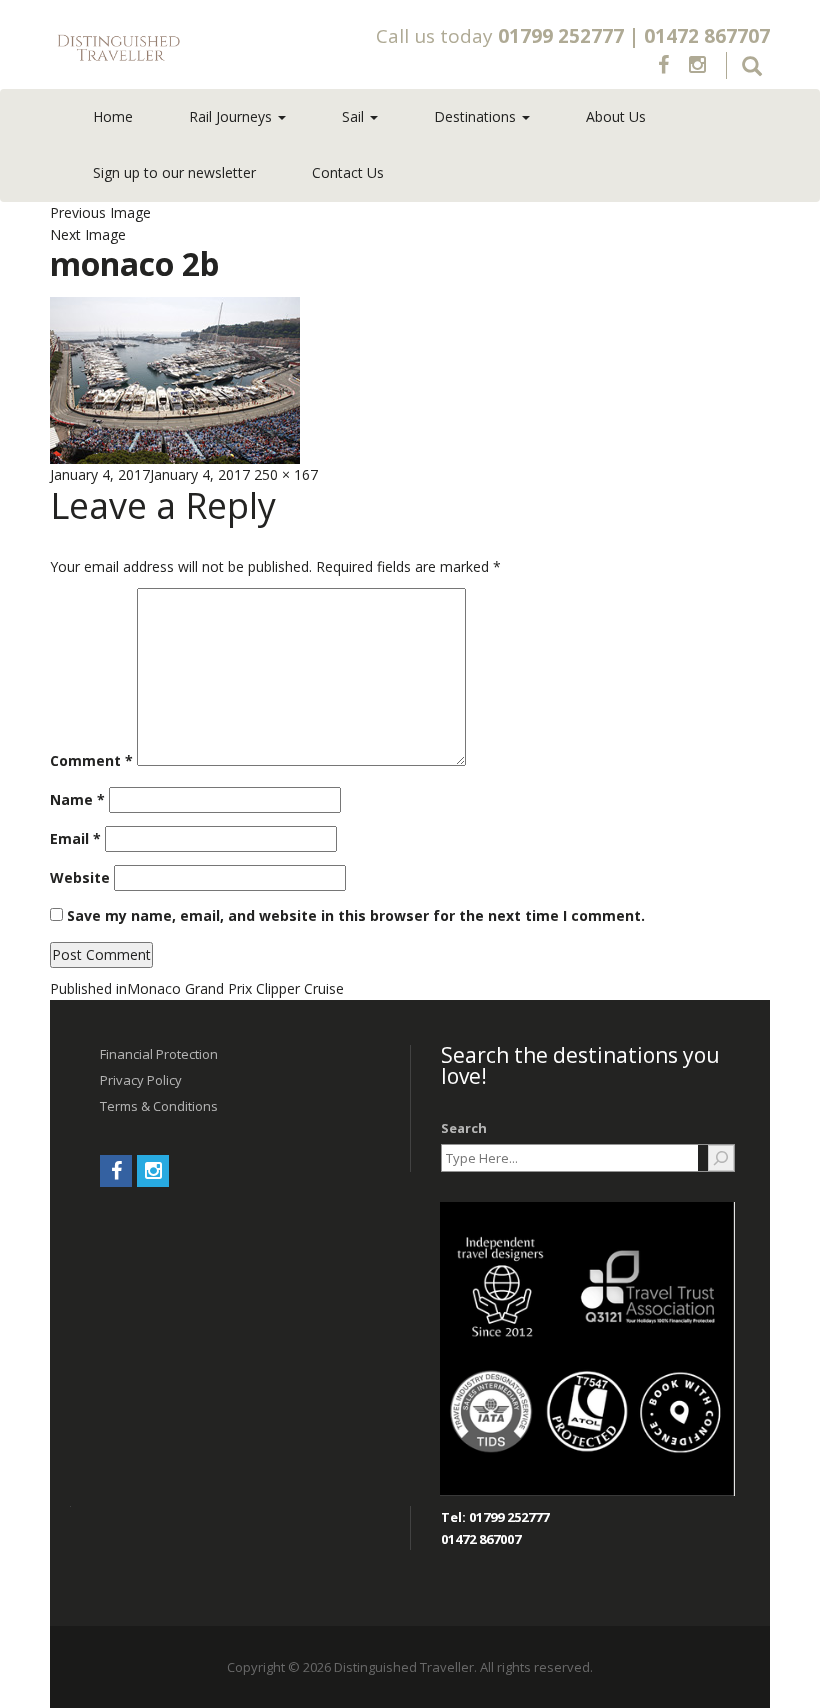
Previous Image (100, 212)
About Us (616, 116)
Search (464, 1128)
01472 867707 (707, 36)
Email (75, 838)
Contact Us (348, 172)
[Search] (721, 1158)
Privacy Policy (141, 1080)
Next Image (88, 234)
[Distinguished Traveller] (191, 48)
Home (113, 116)
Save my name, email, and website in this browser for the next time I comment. (356, 915)
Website (80, 877)
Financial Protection (159, 1054)
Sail (355, 116)
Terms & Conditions (159, 1106)
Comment (91, 760)
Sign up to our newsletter (174, 172)
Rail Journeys (232, 116)
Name (77, 799)
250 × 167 (286, 474)
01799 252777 (561, 36)
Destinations (477, 116)
